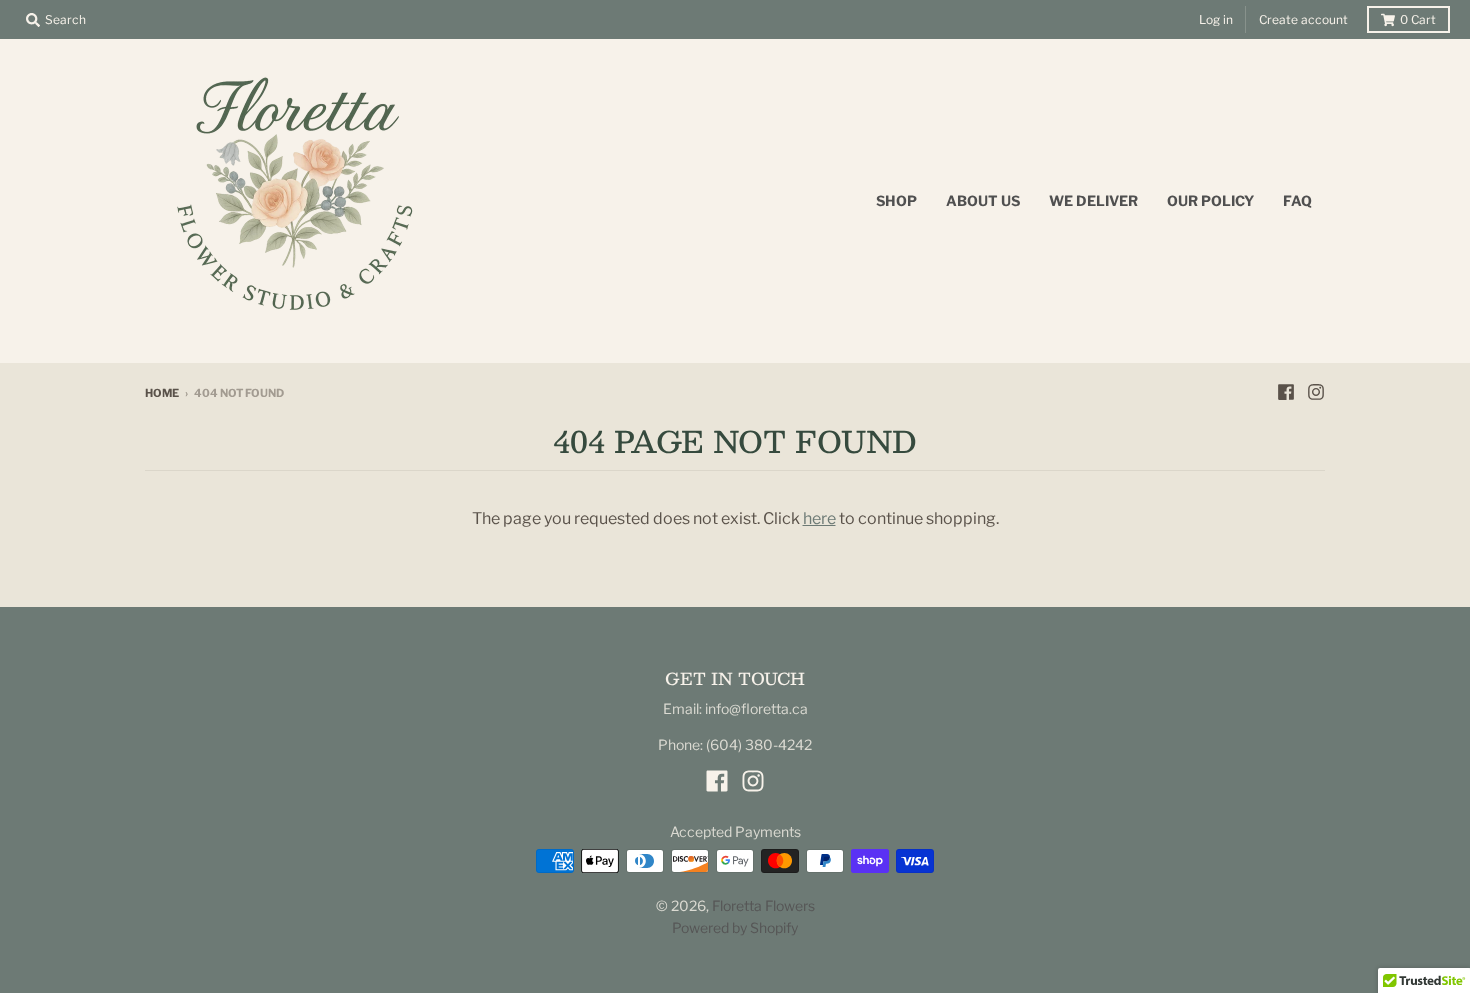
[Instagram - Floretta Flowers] (1316, 392)
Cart (1418, 19)
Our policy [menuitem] (1210, 200)
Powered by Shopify (735, 927)
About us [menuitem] (983, 200)
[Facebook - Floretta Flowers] (1286, 392)
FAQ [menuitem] (1297, 200)
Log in (1216, 19)
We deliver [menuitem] (1093, 200)
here (819, 518)
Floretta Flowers (763, 905)
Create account (1303, 19)
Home (162, 393)
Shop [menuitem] (896, 200)
